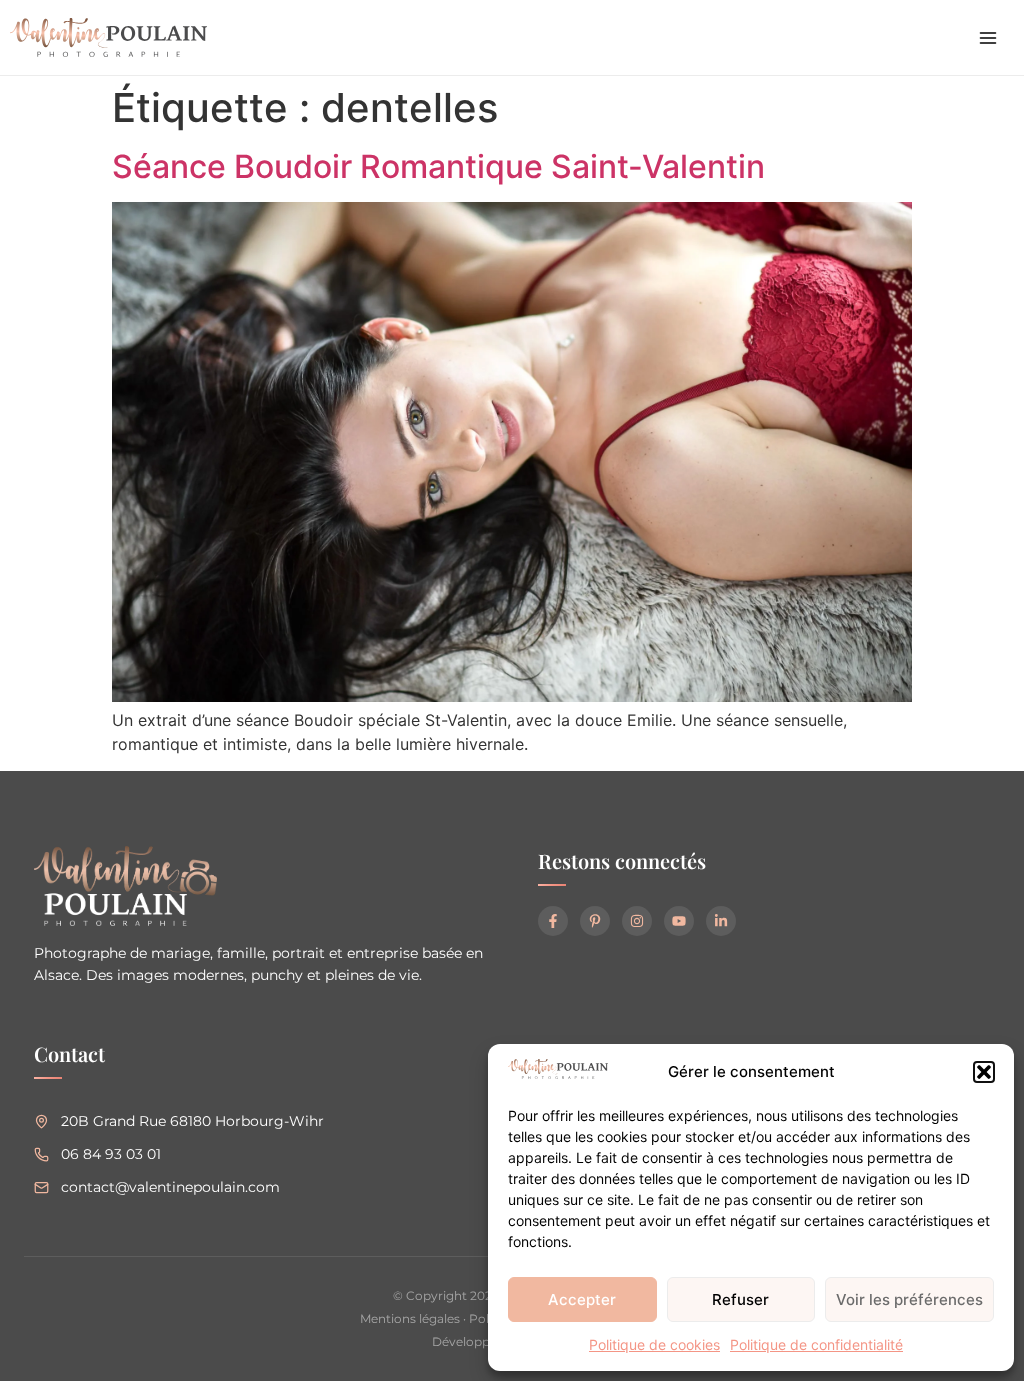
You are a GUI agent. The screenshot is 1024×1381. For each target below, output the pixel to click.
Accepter (582, 1299)
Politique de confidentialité (816, 1344)
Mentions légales (410, 1318)
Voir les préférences (909, 1299)
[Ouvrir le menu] (988, 38)
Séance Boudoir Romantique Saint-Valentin (438, 166)
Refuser (740, 1299)
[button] (984, 1072)
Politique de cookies (654, 1344)
